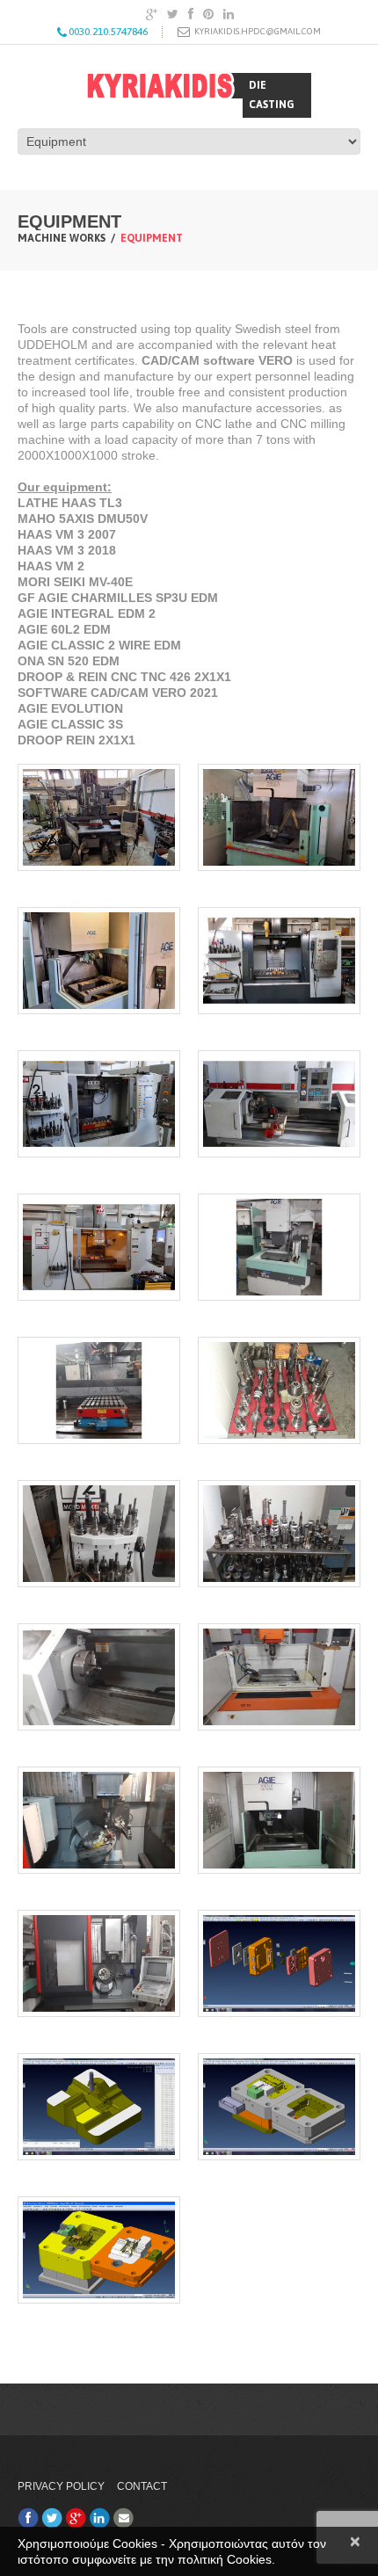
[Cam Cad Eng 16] (279, 1104)
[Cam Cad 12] (279, 1390)
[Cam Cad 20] (279, 817)
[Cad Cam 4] (279, 1963)
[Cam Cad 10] (279, 1534)
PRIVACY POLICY (61, 2486)
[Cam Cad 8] (279, 1677)
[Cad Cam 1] (99, 2250)
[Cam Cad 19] (99, 961)
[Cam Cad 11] (99, 1534)
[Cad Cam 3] (99, 2107)
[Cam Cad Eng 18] (279, 961)
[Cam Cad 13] (99, 1390)
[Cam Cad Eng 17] (99, 1104)
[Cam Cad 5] (99, 1963)
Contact (142, 2486)
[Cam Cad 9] (99, 1677)
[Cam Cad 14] (279, 1247)
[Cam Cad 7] (99, 1820)
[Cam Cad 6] (279, 1820)
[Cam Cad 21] (99, 817)
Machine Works (62, 238)
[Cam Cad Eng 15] (99, 1247)
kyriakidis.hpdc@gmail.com (258, 31)
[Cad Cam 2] (279, 2107)
